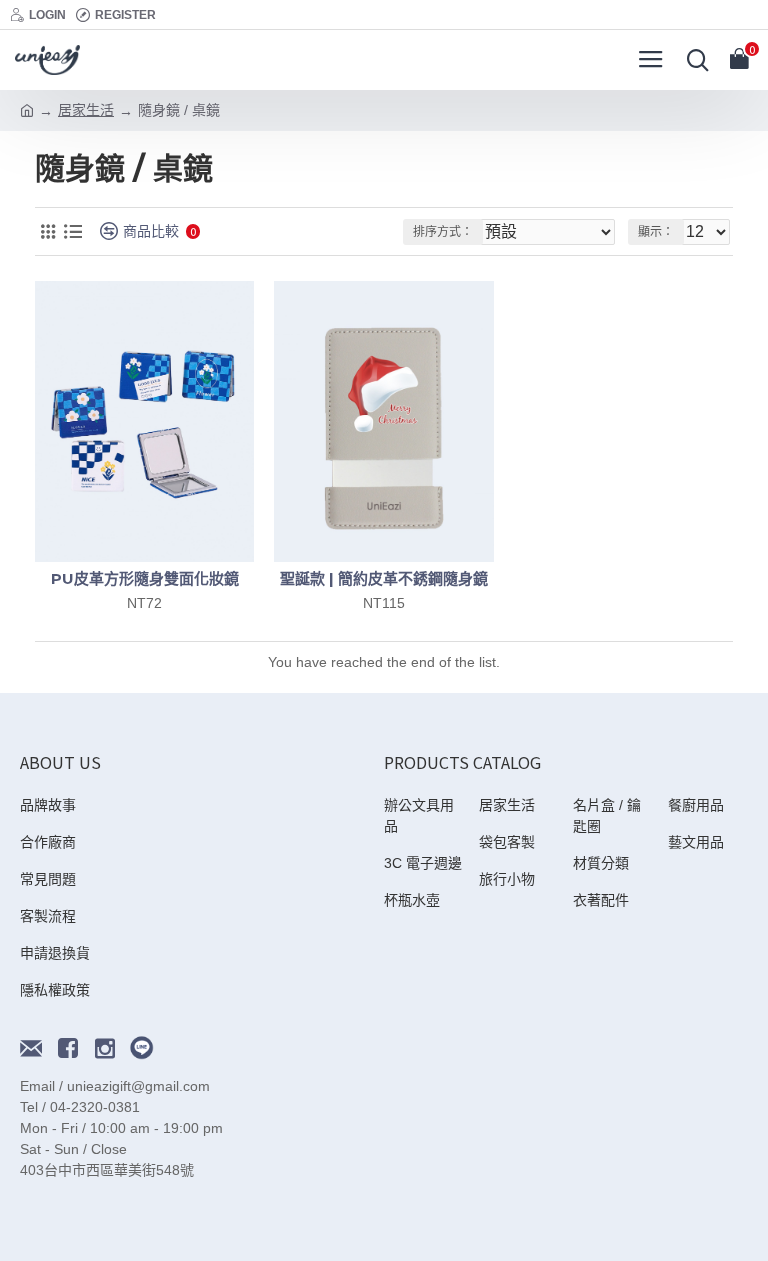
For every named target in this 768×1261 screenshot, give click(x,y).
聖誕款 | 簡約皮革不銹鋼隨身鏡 (384, 578)
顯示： (656, 232)
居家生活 (86, 110)
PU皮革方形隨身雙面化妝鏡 (145, 578)
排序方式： (443, 232)
